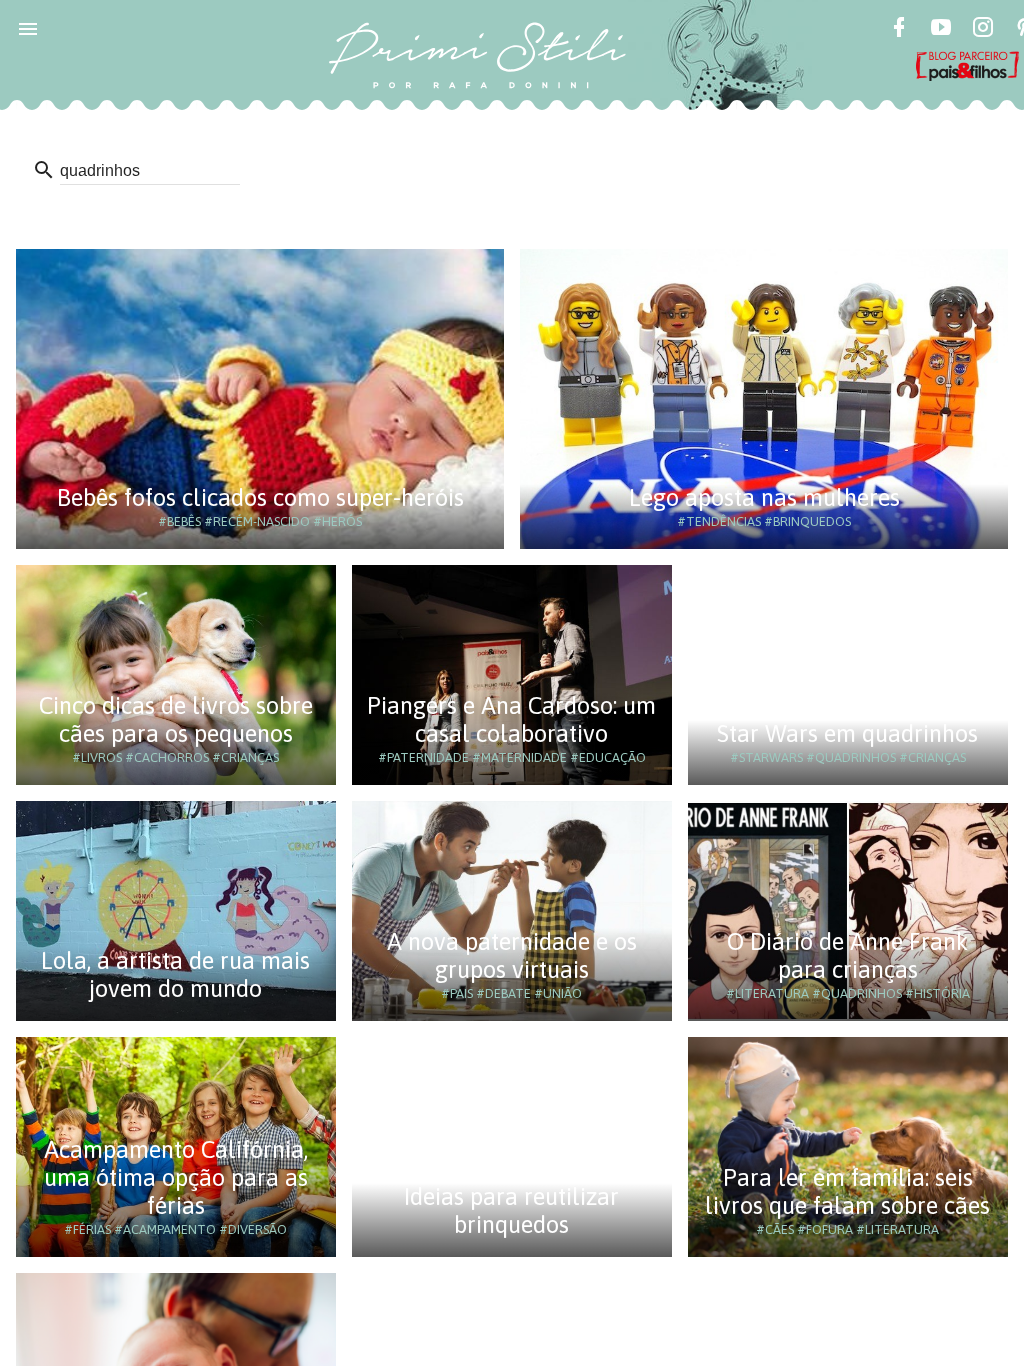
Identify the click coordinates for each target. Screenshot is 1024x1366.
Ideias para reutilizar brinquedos (511, 1210)
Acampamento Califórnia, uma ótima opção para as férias (176, 1177)
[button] (28, 28)
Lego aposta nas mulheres (764, 497)
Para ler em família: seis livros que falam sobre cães (847, 1191)
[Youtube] (941, 30)
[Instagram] (983, 30)
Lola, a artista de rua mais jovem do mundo (175, 974)
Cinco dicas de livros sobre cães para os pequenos (176, 719)
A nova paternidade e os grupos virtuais (512, 955)
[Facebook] (899, 30)
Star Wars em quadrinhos (847, 733)
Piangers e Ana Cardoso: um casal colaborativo (511, 719)
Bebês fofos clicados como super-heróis (260, 497)
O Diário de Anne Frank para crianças (847, 955)
